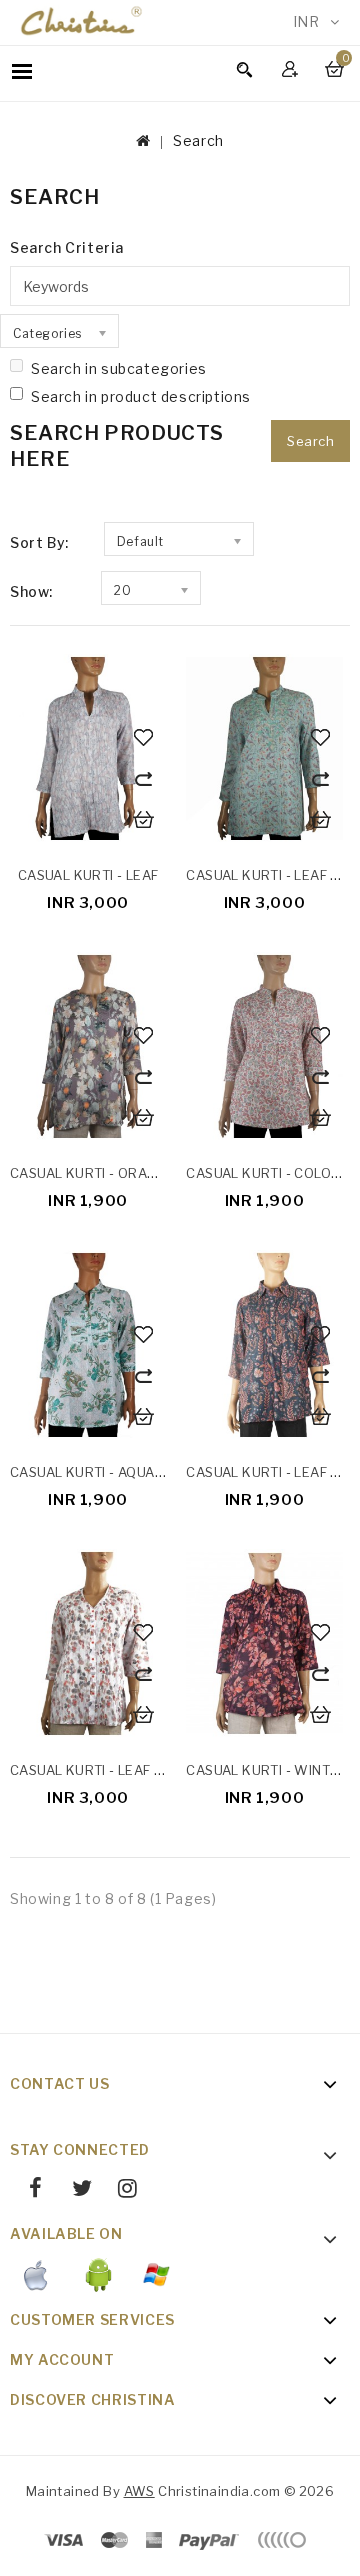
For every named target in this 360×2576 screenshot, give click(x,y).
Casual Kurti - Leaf (88, 875)
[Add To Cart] (146, 821)
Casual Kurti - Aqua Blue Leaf (119, 1472)
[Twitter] (74, 2191)
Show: (31, 591)
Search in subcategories (119, 368)
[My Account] (292, 68)
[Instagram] (120, 2191)
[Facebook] (28, 2191)
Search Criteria (67, 247)
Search (198, 140)
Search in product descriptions (141, 396)
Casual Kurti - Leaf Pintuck (111, 1770)
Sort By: (39, 542)
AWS (139, 2491)
